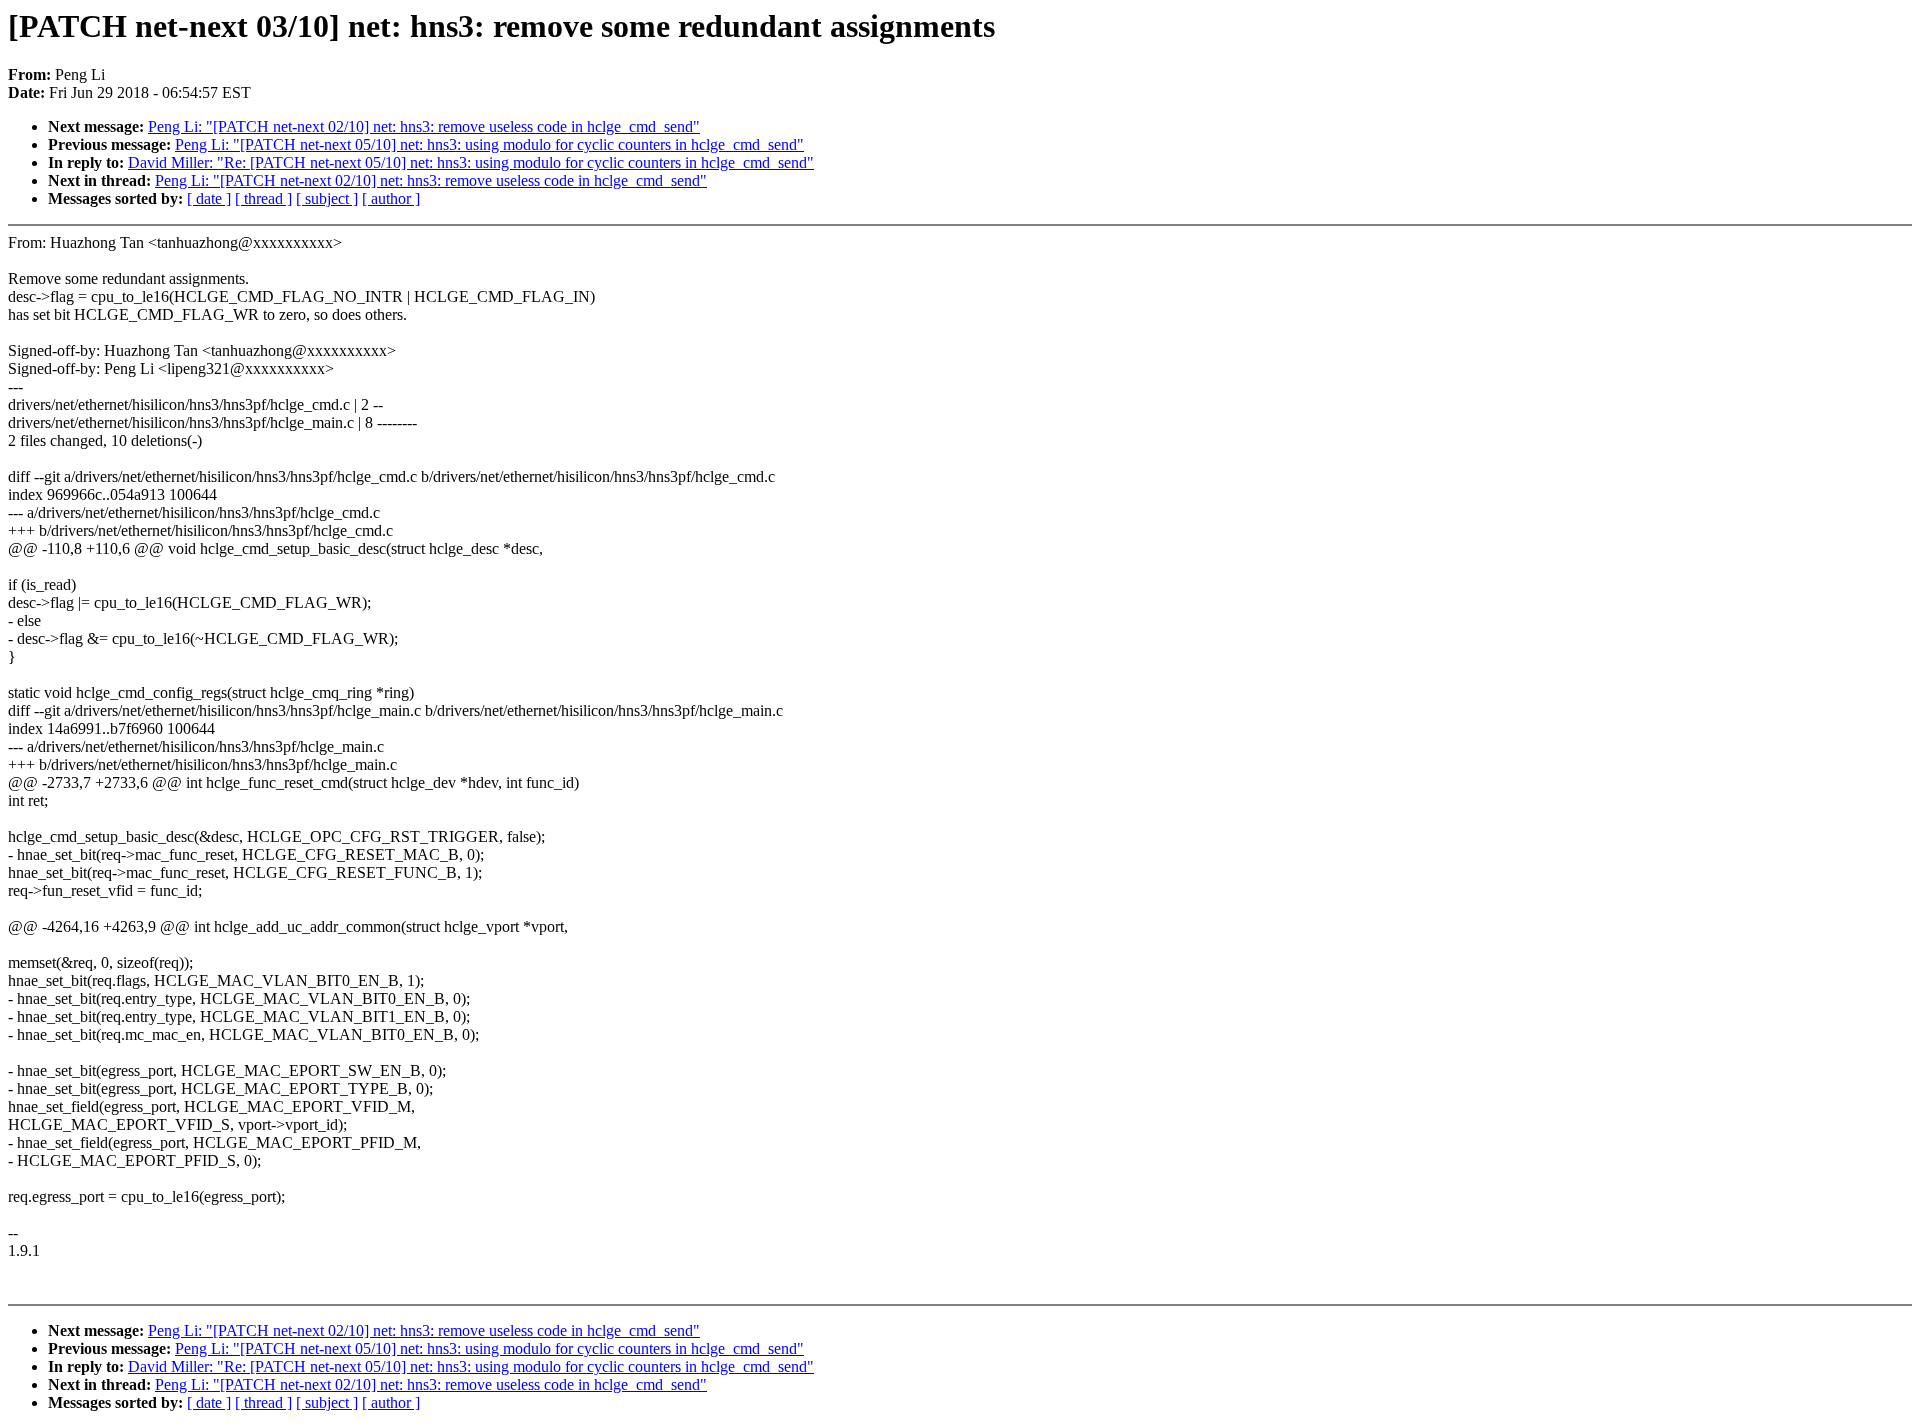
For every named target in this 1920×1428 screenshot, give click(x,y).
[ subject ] (327, 198)
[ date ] (209, 198)
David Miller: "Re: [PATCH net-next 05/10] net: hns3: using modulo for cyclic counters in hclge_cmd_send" (471, 162)
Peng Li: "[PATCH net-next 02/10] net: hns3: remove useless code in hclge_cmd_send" (424, 126)
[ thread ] (263, 198)
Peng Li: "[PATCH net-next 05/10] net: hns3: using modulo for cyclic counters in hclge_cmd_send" (489, 144)
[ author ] (391, 198)
